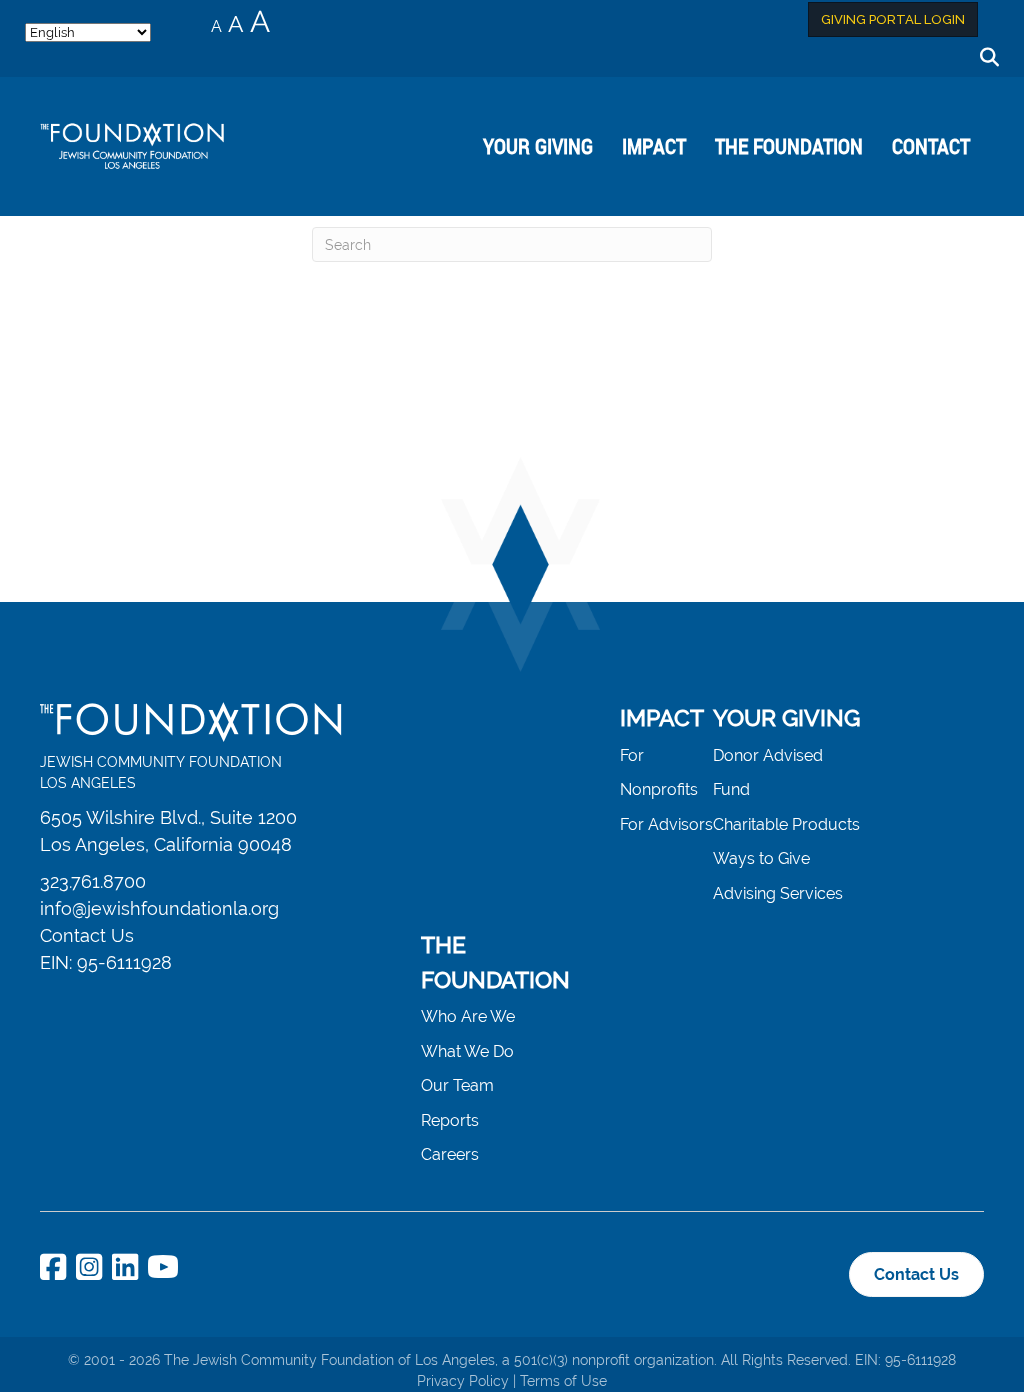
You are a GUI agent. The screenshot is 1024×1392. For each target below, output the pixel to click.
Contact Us (87, 935)
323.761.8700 (93, 881)
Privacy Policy (463, 1381)
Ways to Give (761, 858)
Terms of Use (563, 1381)
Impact (654, 146)
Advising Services (778, 893)
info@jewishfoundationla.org (159, 908)
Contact (931, 146)
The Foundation (789, 146)
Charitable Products (786, 824)
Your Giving (538, 146)
